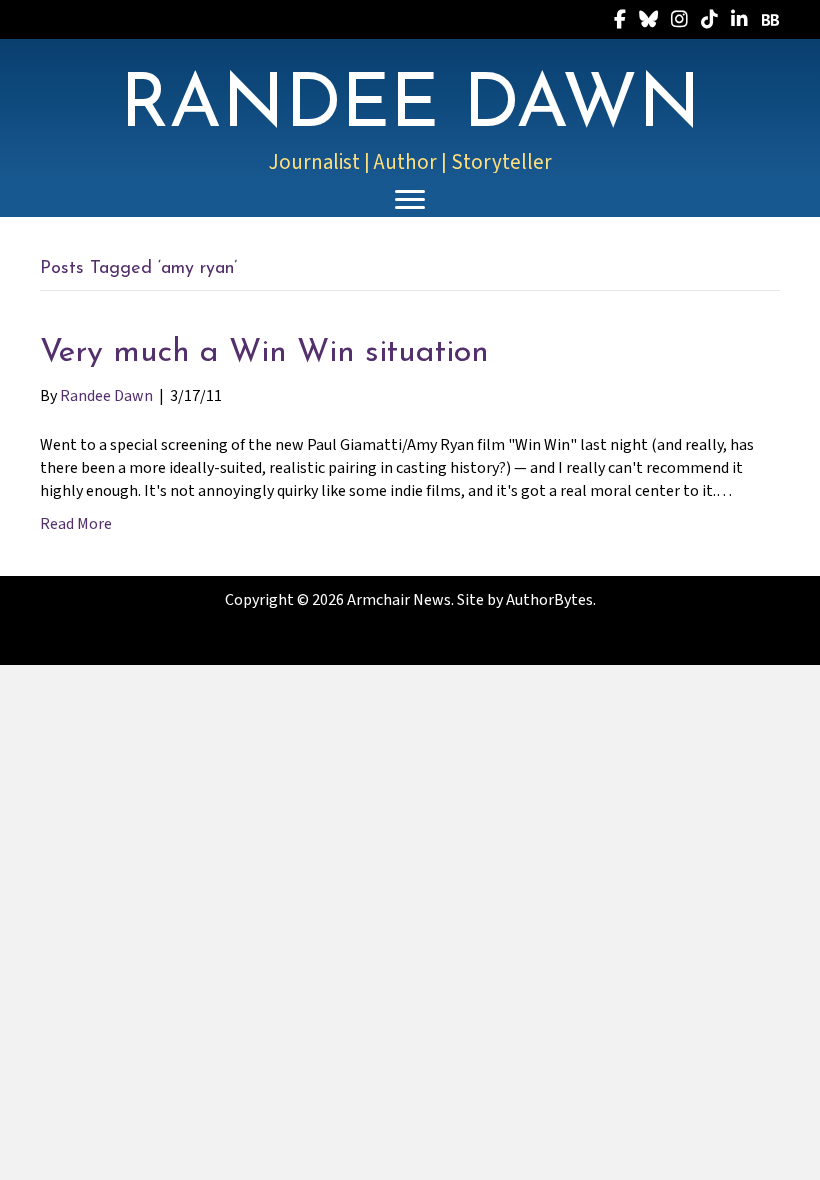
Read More (76, 524)
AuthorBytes (549, 600)
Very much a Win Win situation (264, 353)
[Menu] (410, 200)
